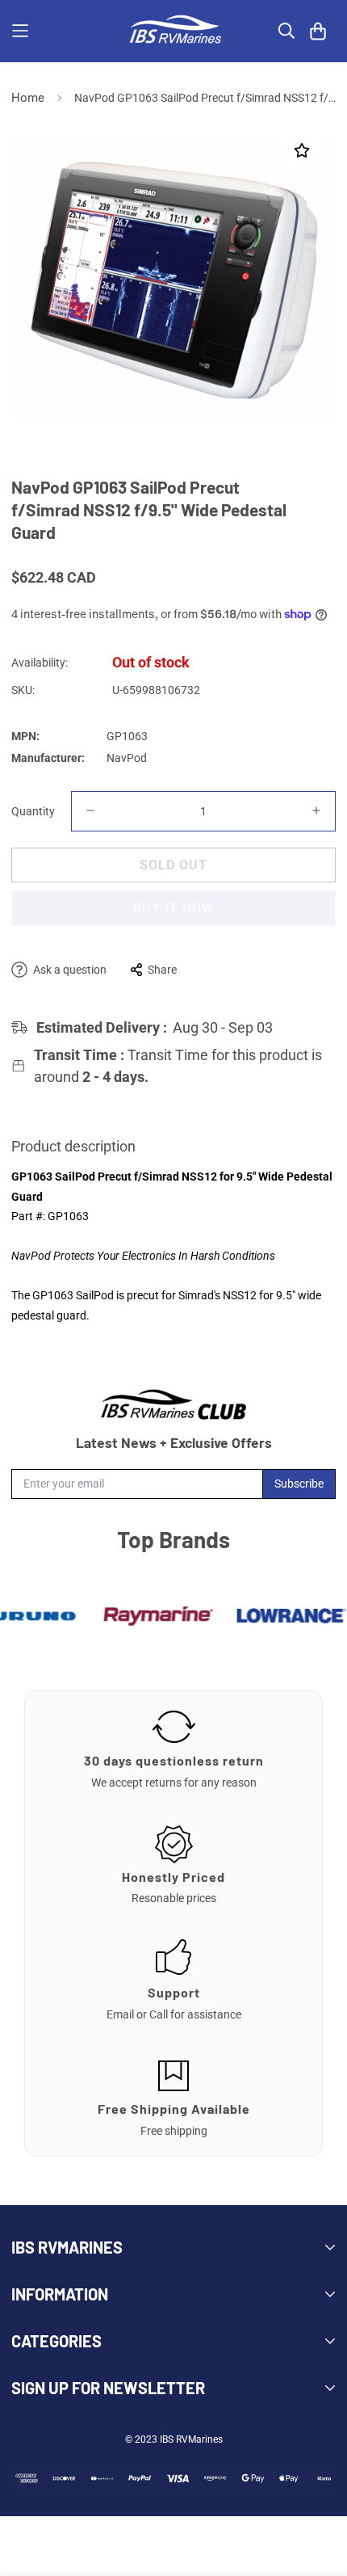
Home (28, 98)
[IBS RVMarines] (173, 31)
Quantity (33, 811)
